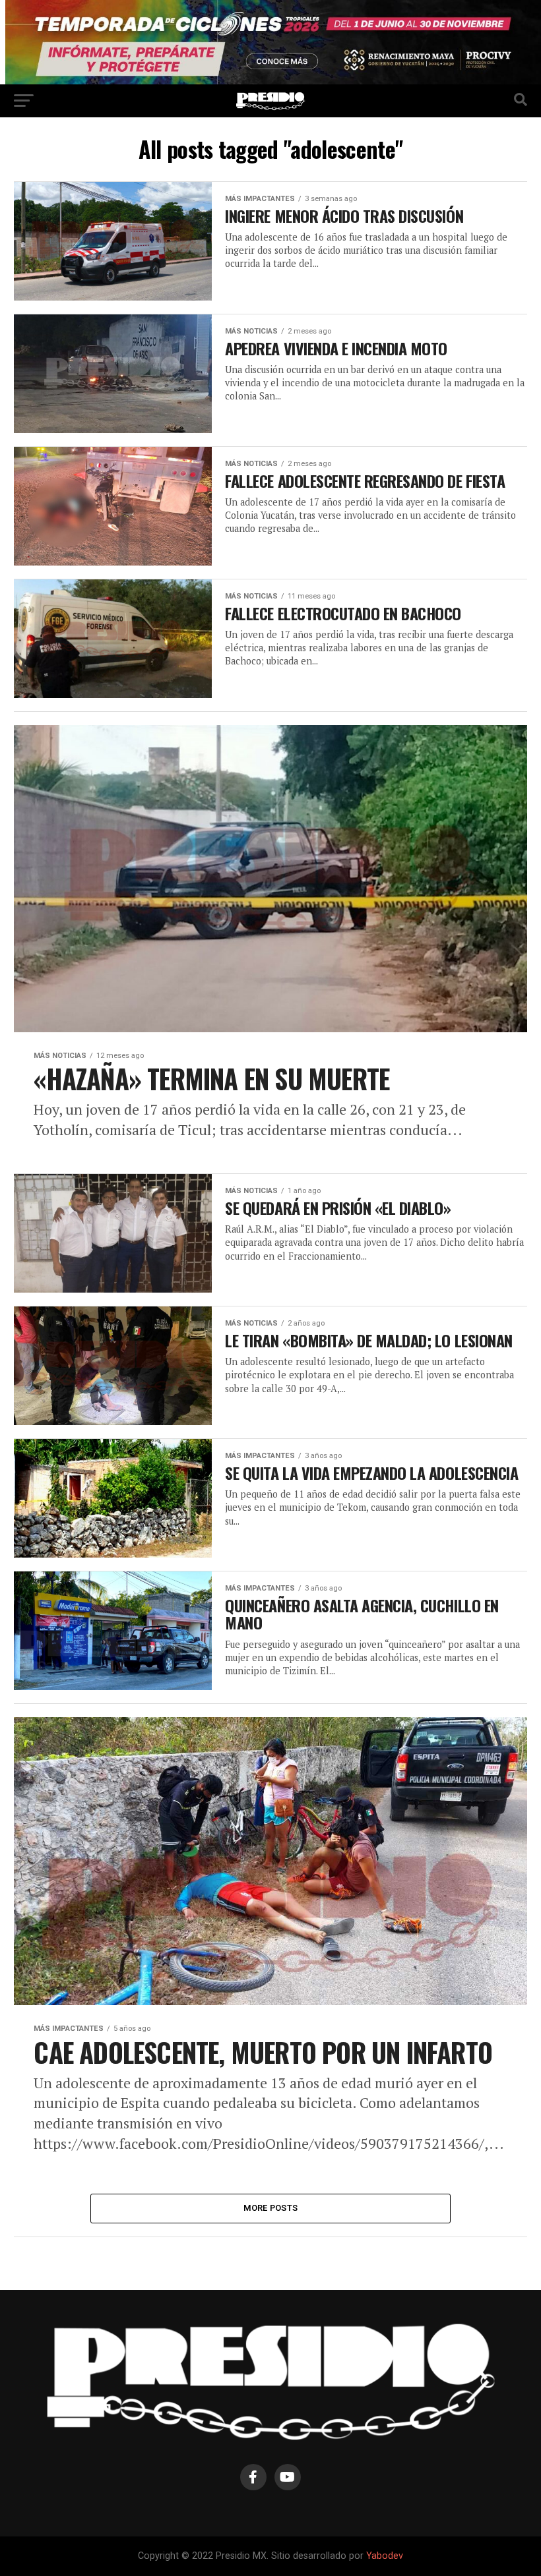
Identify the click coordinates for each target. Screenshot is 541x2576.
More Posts (271, 2208)
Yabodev (385, 2556)
